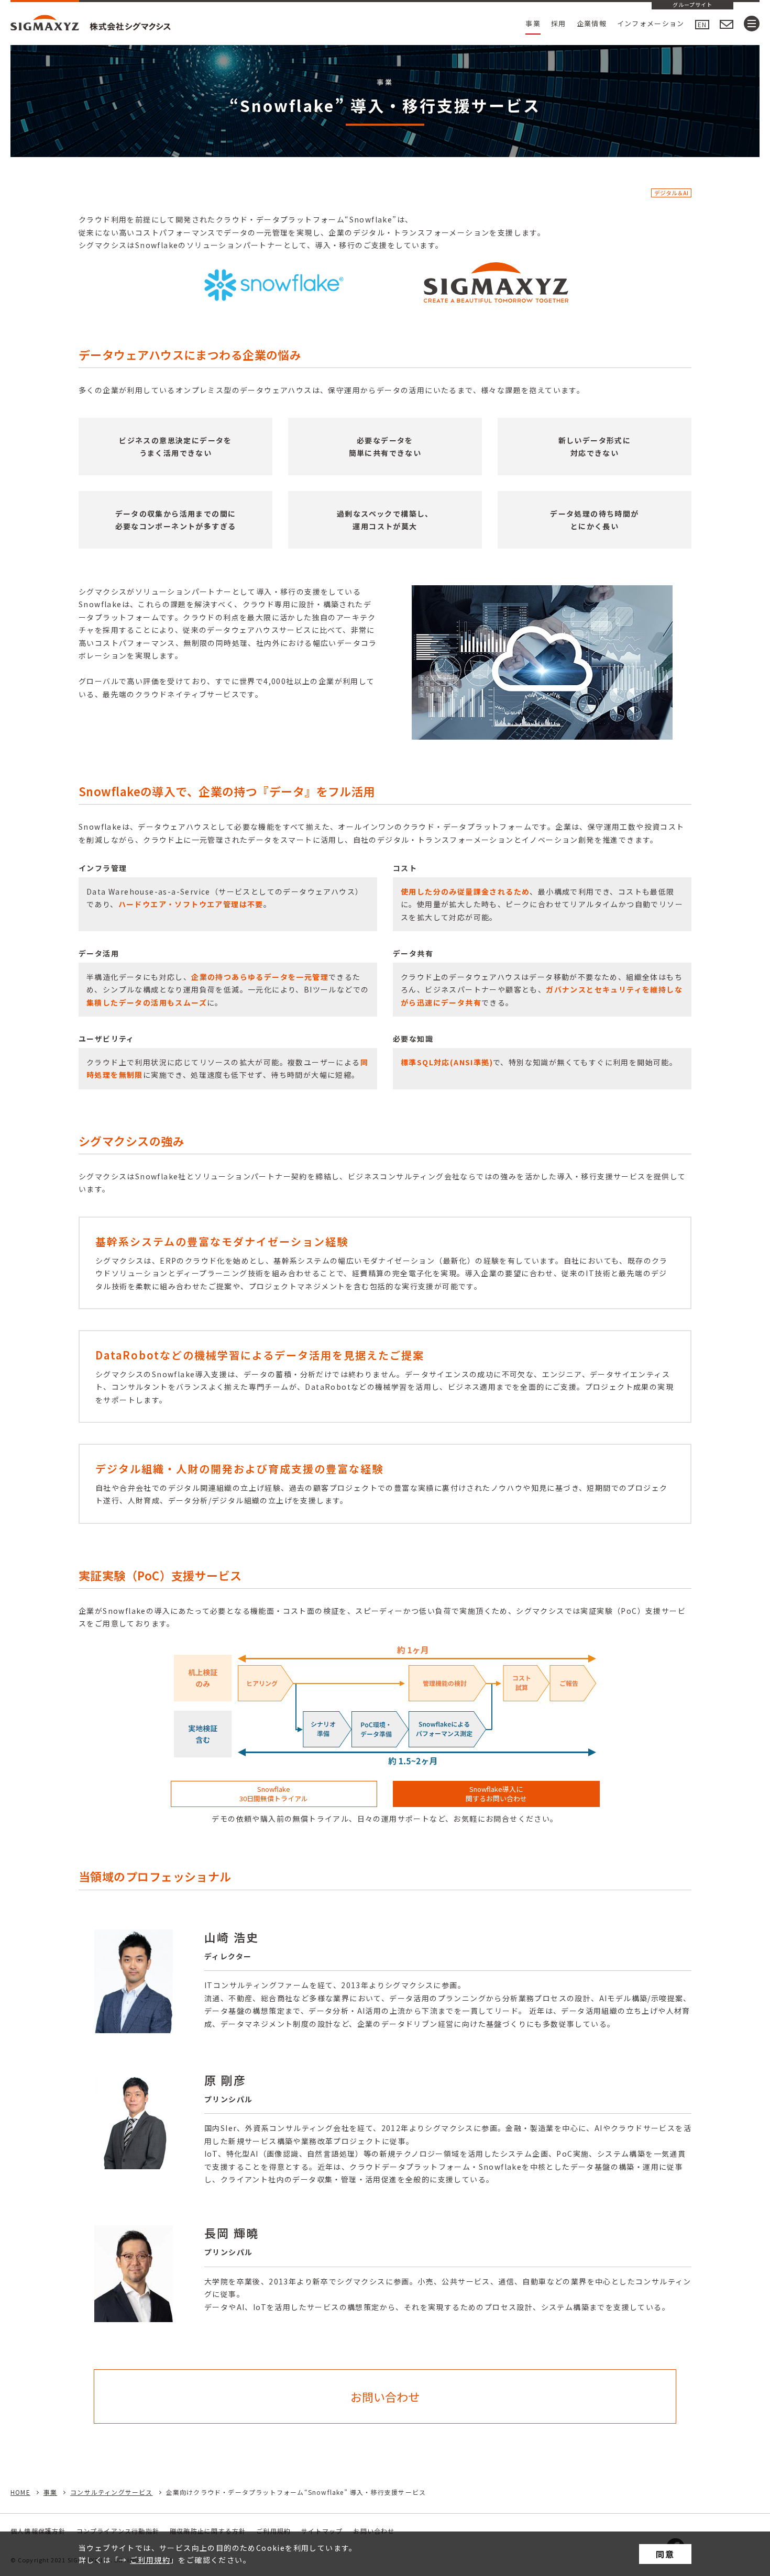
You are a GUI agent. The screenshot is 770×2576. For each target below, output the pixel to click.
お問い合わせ (374, 2531)
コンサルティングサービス (111, 2492)
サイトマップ (322, 2531)
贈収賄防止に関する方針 (208, 2531)
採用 (559, 23)
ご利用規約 (150, 2560)
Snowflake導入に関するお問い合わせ (496, 1794)
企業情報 (592, 23)
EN (702, 24)
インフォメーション (651, 23)
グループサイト (692, 5)
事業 (533, 23)
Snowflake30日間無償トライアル (274, 1794)
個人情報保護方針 (38, 2531)
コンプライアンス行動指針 (118, 2531)
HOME (20, 2492)
